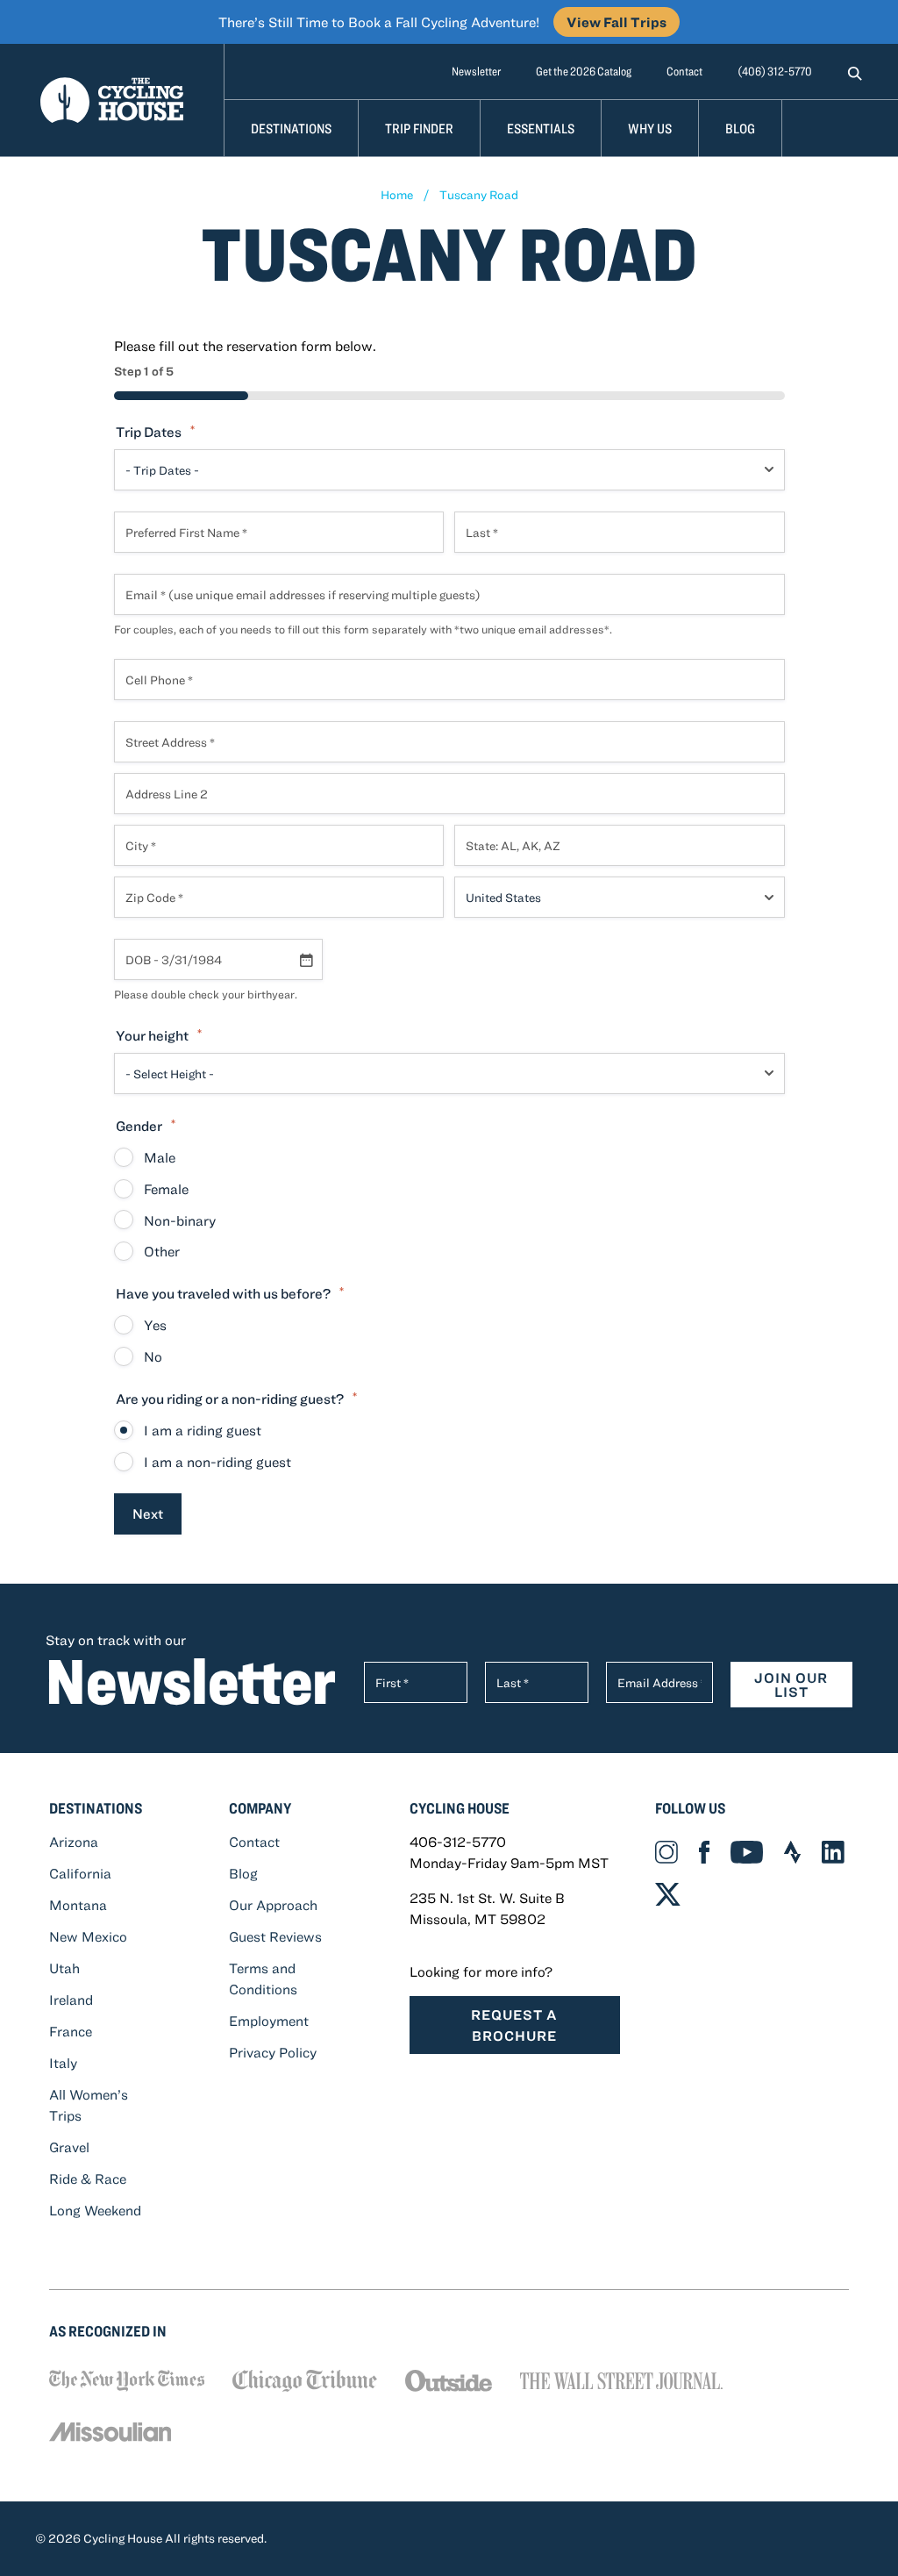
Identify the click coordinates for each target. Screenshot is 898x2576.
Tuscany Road (479, 195)
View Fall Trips (616, 22)
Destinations (291, 128)
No (153, 1356)
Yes (155, 1325)
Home (397, 195)
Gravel (69, 2147)
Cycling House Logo (112, 100)
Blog (740, 128)
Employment (269, 2021)
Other (162, 1251)
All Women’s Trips (89, 2105)
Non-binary (180, 1220)
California (80, 1873)
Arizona (74, 1842)
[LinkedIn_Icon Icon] (833, 1852)
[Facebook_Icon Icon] (704, 1852)
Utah (64, 1968)
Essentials (541, 128)
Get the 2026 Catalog (584, 71)
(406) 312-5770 (775, 71)
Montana (78, 1905)
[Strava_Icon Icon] (792, 1852)
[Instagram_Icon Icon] (666, 1852)
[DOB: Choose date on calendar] (306, 960)
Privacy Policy (273, 2052)
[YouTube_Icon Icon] (747, 1852)
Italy (63, 2063)
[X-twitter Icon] (668, 1893)
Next (148, 1513)
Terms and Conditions (263, 1979)
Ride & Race (88, 2179)
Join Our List (791, 1685)
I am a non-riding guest (217, 1462)
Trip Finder (419, 128)
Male (160, 1157)
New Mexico (88, 1936)
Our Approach (273, 1905)
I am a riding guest (203, 1430)
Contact (684, 71)
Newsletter (476, 71)
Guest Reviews (275, 1936)
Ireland (71, 2000)
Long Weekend (95, 2210)
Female (166, 1189)
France (71, 2031)
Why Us (650, 128)
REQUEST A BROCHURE (514, 2025)
